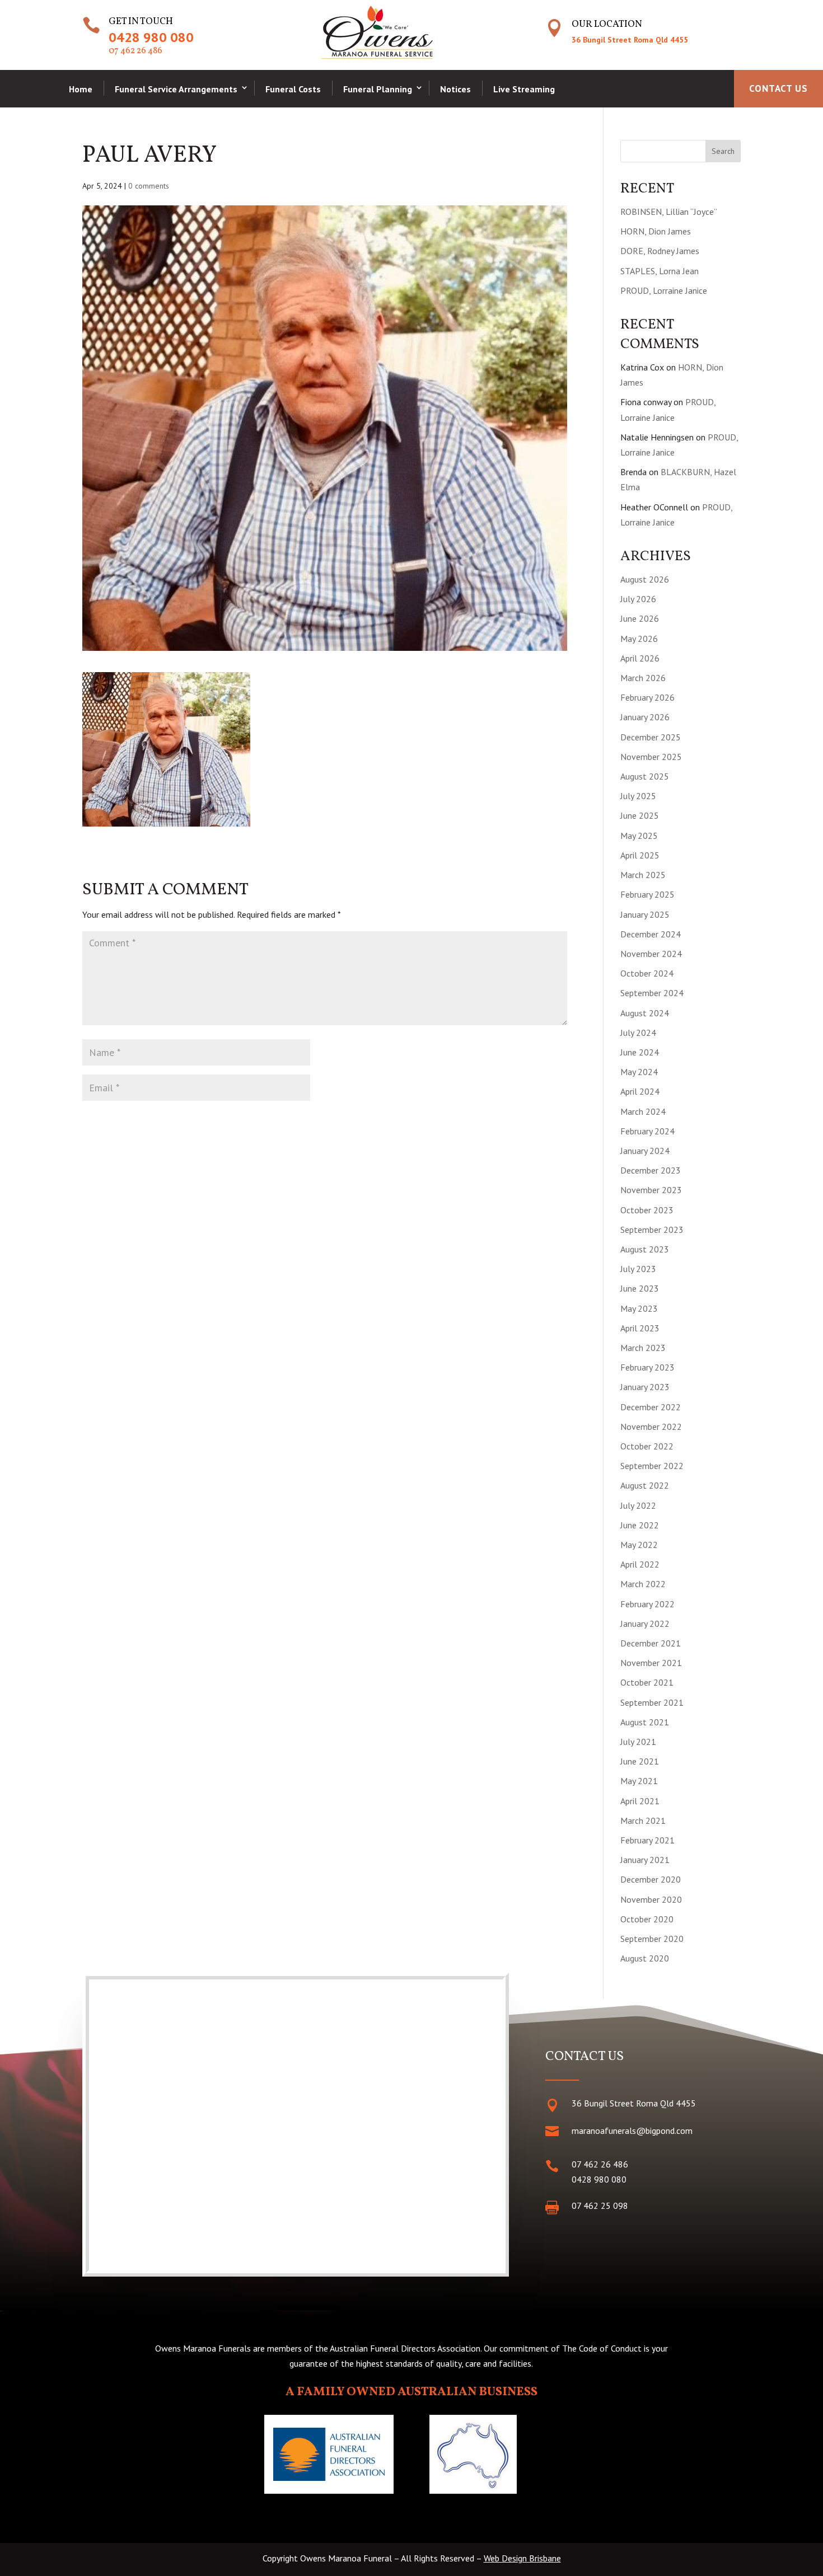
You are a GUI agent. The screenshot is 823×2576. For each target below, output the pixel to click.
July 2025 (638, 796)
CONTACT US (778, 88)
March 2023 (643, 1348)
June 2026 (640, 618)
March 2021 (643, 1820)
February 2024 (647, 1131)
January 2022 (645, 1624)
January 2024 (645, 1151)
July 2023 (638, 1269)
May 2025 (639, 836)
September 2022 (652, 1466)
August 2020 (645, 1958)
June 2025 (640, 815)
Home (81, 89)
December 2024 (651, 934)
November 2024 (651, 954)
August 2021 (645, 1722)
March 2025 (643, 875)
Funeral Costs (293, 89)
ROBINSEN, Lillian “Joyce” (669, 212)
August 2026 (645, 579)
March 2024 (643, 1111)
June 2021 (640, 1761)
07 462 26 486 (135, 51)
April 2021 (640, 1801)
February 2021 (647, 1840)
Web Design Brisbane (522, 2558)
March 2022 (643, 1584)
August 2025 (645, 776)
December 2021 (651, 1643)
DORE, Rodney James (660, 251)
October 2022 (647, 1446)
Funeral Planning (378, 89)
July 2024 (638, 1033)
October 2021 (647, 1682)
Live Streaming (524, 89)
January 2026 (645, 717)
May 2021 (639, 1781)
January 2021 (645, 1860)
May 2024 (639, 1072)
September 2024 (652, 993)
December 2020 (651, 1879)
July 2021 (638, 1742)
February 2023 (647, 1367)
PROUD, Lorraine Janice (664, 290)
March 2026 (643, 678)
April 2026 (640, 658)
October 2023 (647, 1210)
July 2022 (638, 1505)
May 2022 (639, 1545)
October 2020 (647, 1919)
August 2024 (645, 1013)
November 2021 (651, 1663)
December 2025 (651, 737)
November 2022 (651, 1427)
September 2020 (652, 1939)
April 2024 (640, 1091)
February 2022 (647, 1604)
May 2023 (639, 1308)
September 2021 (652, 1702)
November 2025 (651, 757)
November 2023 (651, 1190)
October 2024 (647, 973)
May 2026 (639, 639)
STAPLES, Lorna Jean (660, 271)
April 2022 (640, 1564)
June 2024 (640, 1052)
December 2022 (651, 1407)
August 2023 (645, 1249)
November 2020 (651, 1899)
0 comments (149, 186)
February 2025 (647, 894)
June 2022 (640, 1525)
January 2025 (645, 914)
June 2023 (640, 1288)
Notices (455, 89)
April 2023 (640, 1328)
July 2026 (638, 599)
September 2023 (652, 1230)
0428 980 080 (151, 37)
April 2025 (640, 855)
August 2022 (645, 1485)
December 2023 (651, 1170)
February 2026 (647, 697)
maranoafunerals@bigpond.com (632, 2131)
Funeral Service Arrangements (176, 89)
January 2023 (645, 1387)
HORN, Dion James (656, 231)
